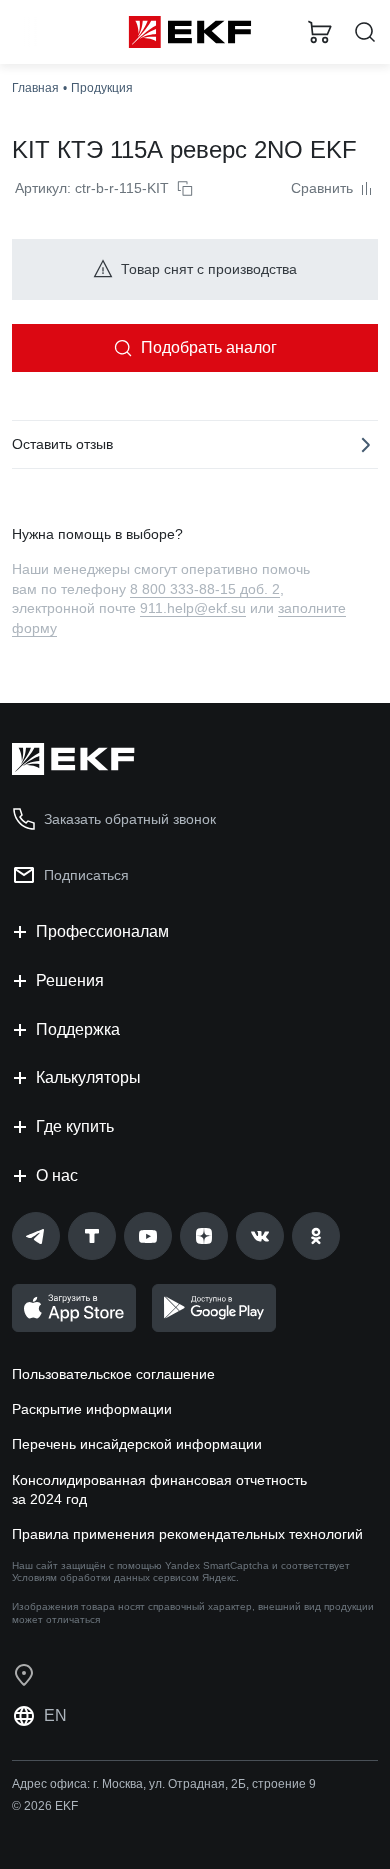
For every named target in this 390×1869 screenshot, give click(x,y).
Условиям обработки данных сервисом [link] (105, 1577)
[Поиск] (365, 32)
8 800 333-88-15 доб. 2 (205, 589)
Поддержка (78, 1029)
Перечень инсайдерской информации (137, 1444)
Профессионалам (102, 931)
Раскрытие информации (92, 1409)
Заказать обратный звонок (130, 819)
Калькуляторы (88, 1077)
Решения (70, 980)
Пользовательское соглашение (113, 1374)
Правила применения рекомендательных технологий (187, 1534)
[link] (36, 1236)
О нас (57, 1175)
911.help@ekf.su (193, 608)
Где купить (75, 1126)
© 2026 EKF (45, 1806)
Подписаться (86, 875)
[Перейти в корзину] (320, 32)
